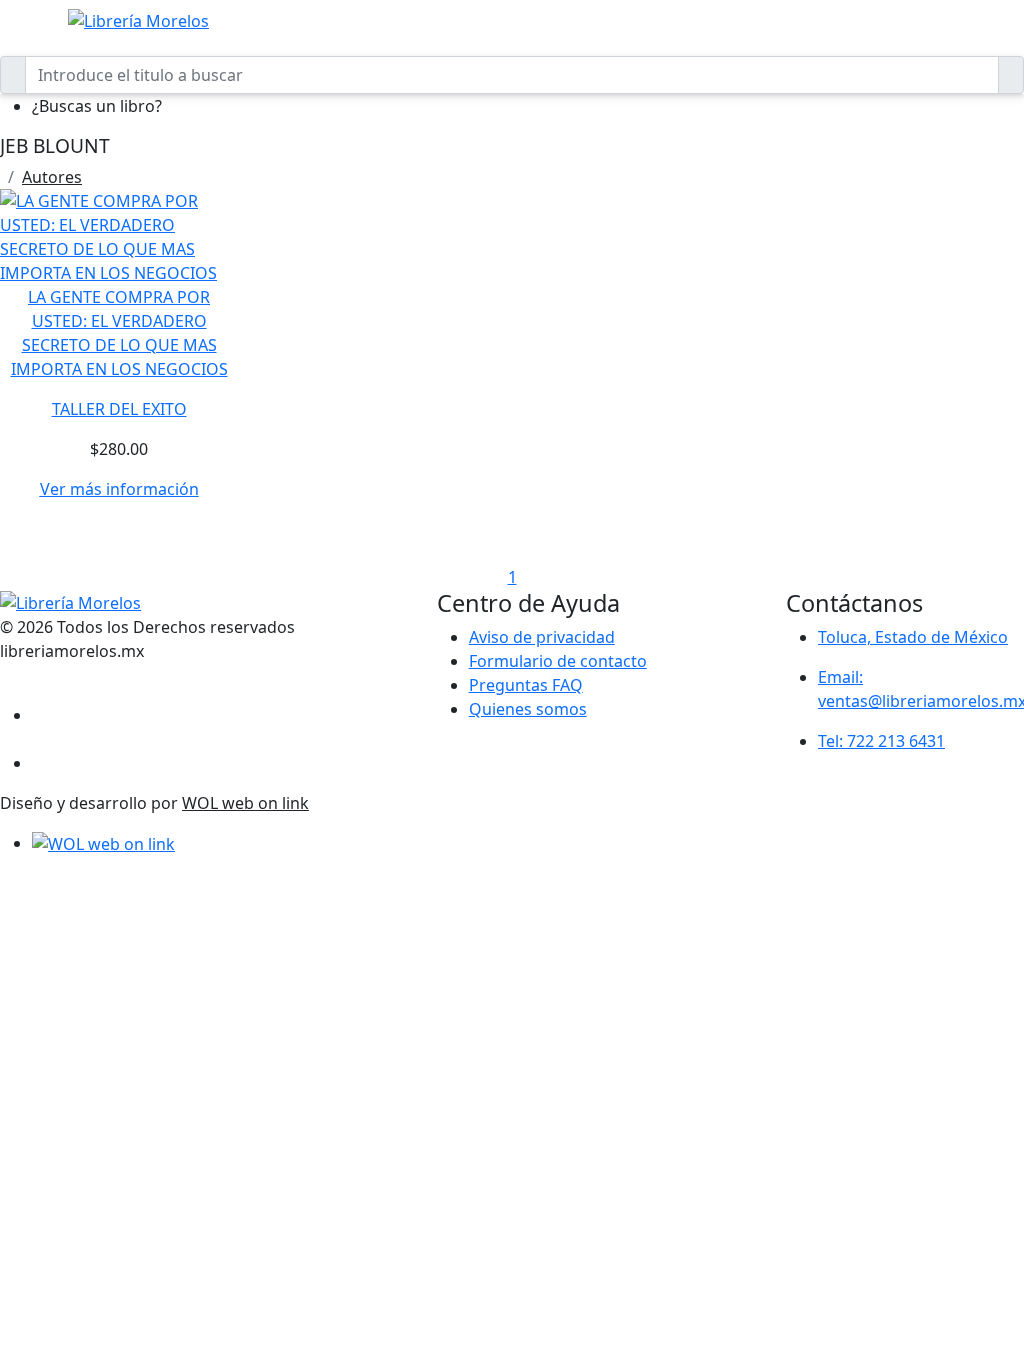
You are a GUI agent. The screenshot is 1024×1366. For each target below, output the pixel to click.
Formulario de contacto (558, 661)
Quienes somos (528, 709)
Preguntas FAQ (526, 685)
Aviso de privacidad (542, 637)
